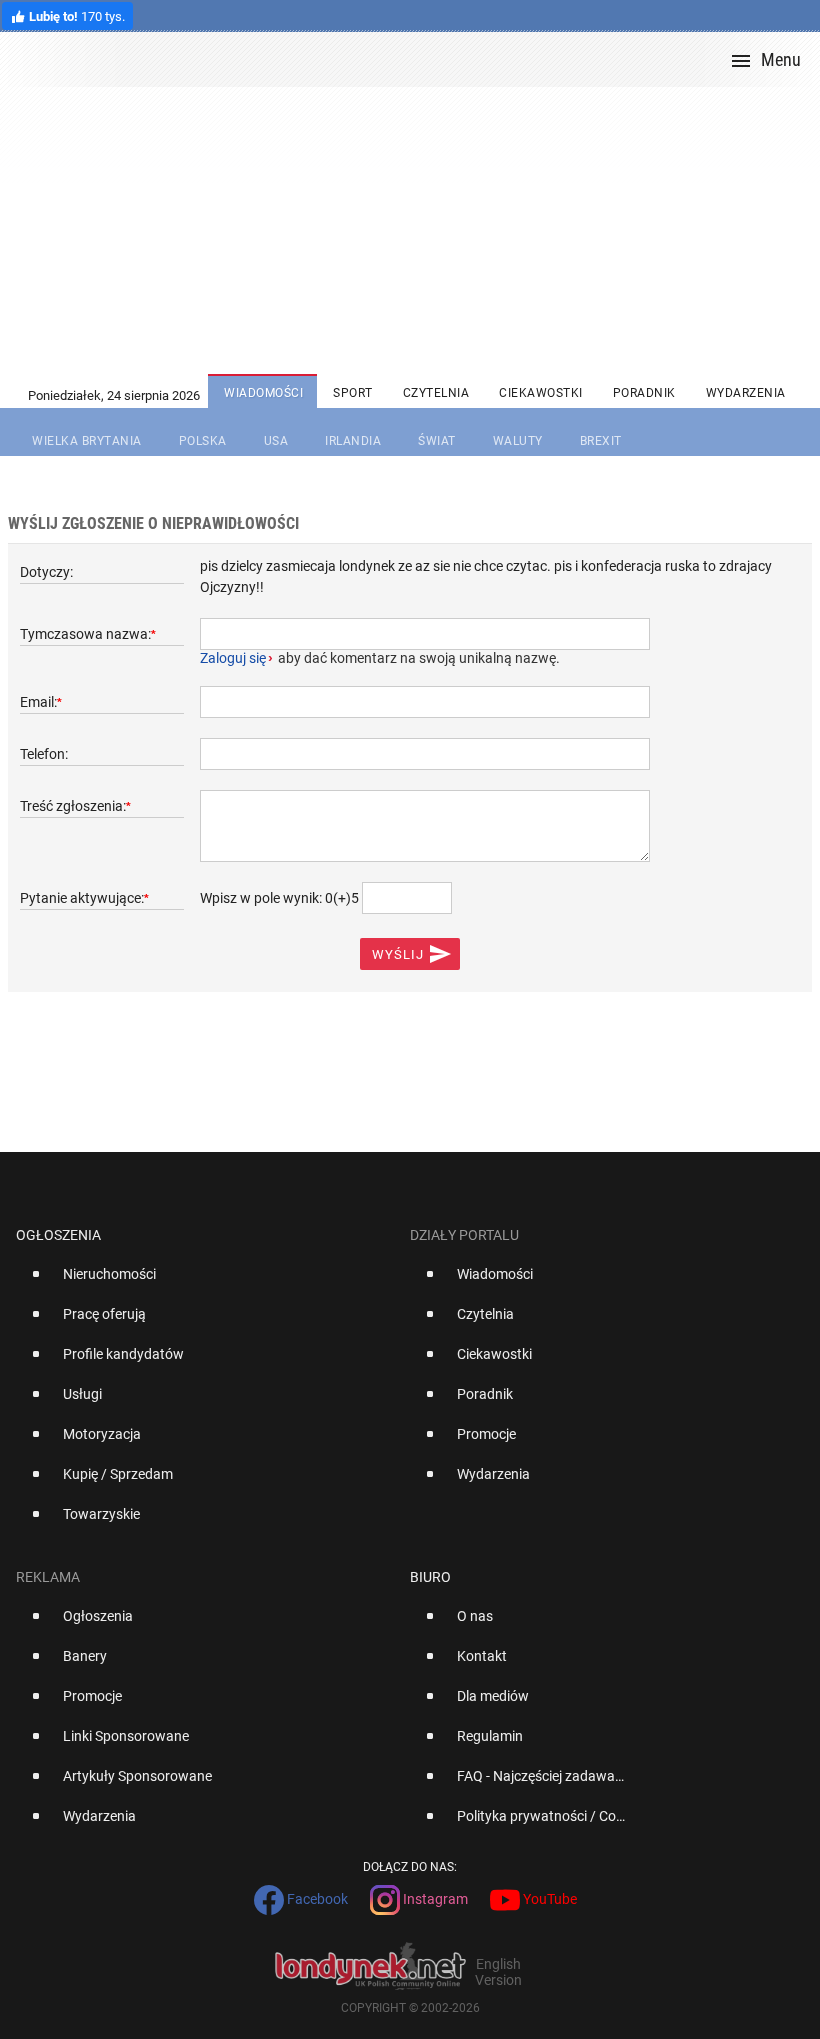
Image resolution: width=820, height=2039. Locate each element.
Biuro (430, 1577)
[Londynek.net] (418, 59)
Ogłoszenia (58, 1235)
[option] (205, 1282)
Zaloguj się (233, 658)
